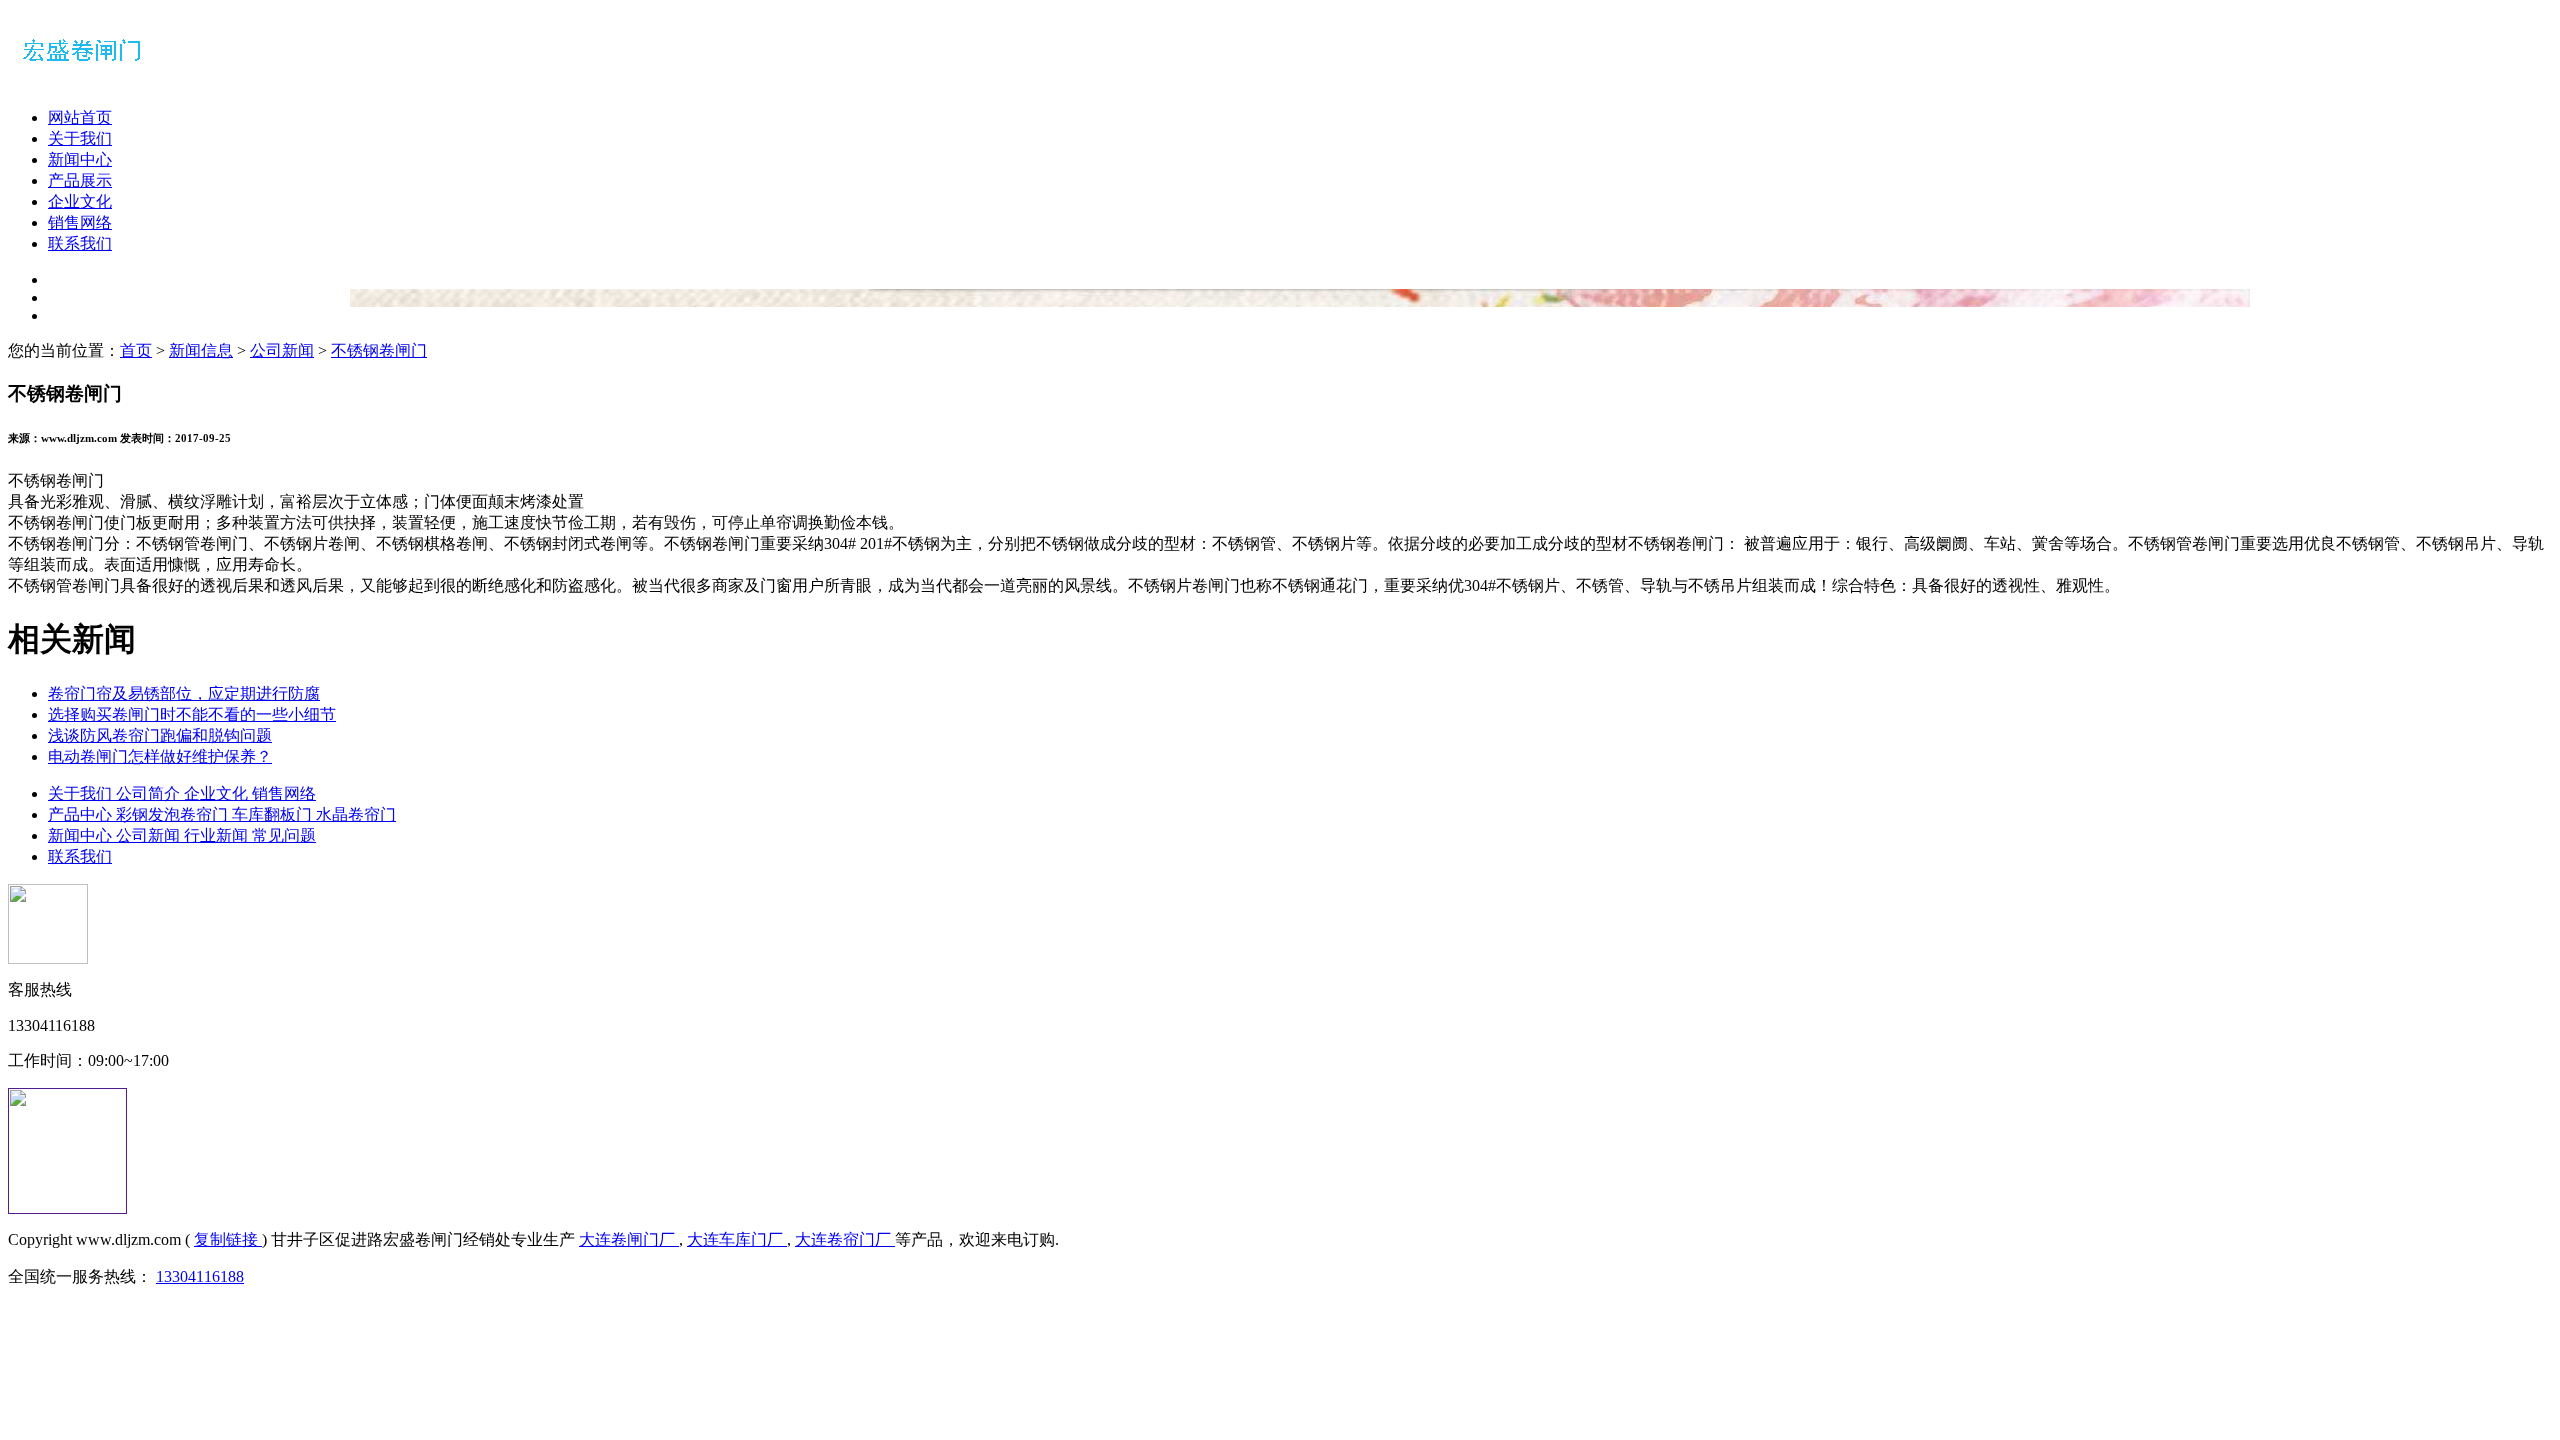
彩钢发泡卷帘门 (174, 814)
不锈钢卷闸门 (379, 350)
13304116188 (200, 1276)
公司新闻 (282, 350)
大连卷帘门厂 (845, 1239)
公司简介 (150, 793)
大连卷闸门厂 (629, 1239)
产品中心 (82, 814)
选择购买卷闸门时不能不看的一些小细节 (192, 714)
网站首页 (80, 117)
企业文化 (80, 201)
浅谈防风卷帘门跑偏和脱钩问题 (160, 735)
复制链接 (228, 1239)
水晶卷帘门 (356, 814)
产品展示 (80, 180)
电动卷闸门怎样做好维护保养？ (160, 756)
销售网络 (80, 222)
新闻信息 (201, 350)
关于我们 (80, 138)
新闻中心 (80, 159)
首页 (136, 350)
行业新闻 (218, 835)
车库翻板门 (274, 814)
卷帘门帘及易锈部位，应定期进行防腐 (184, 693)
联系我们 (80, 243)
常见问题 (284, 835)
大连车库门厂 (737, 1239)
